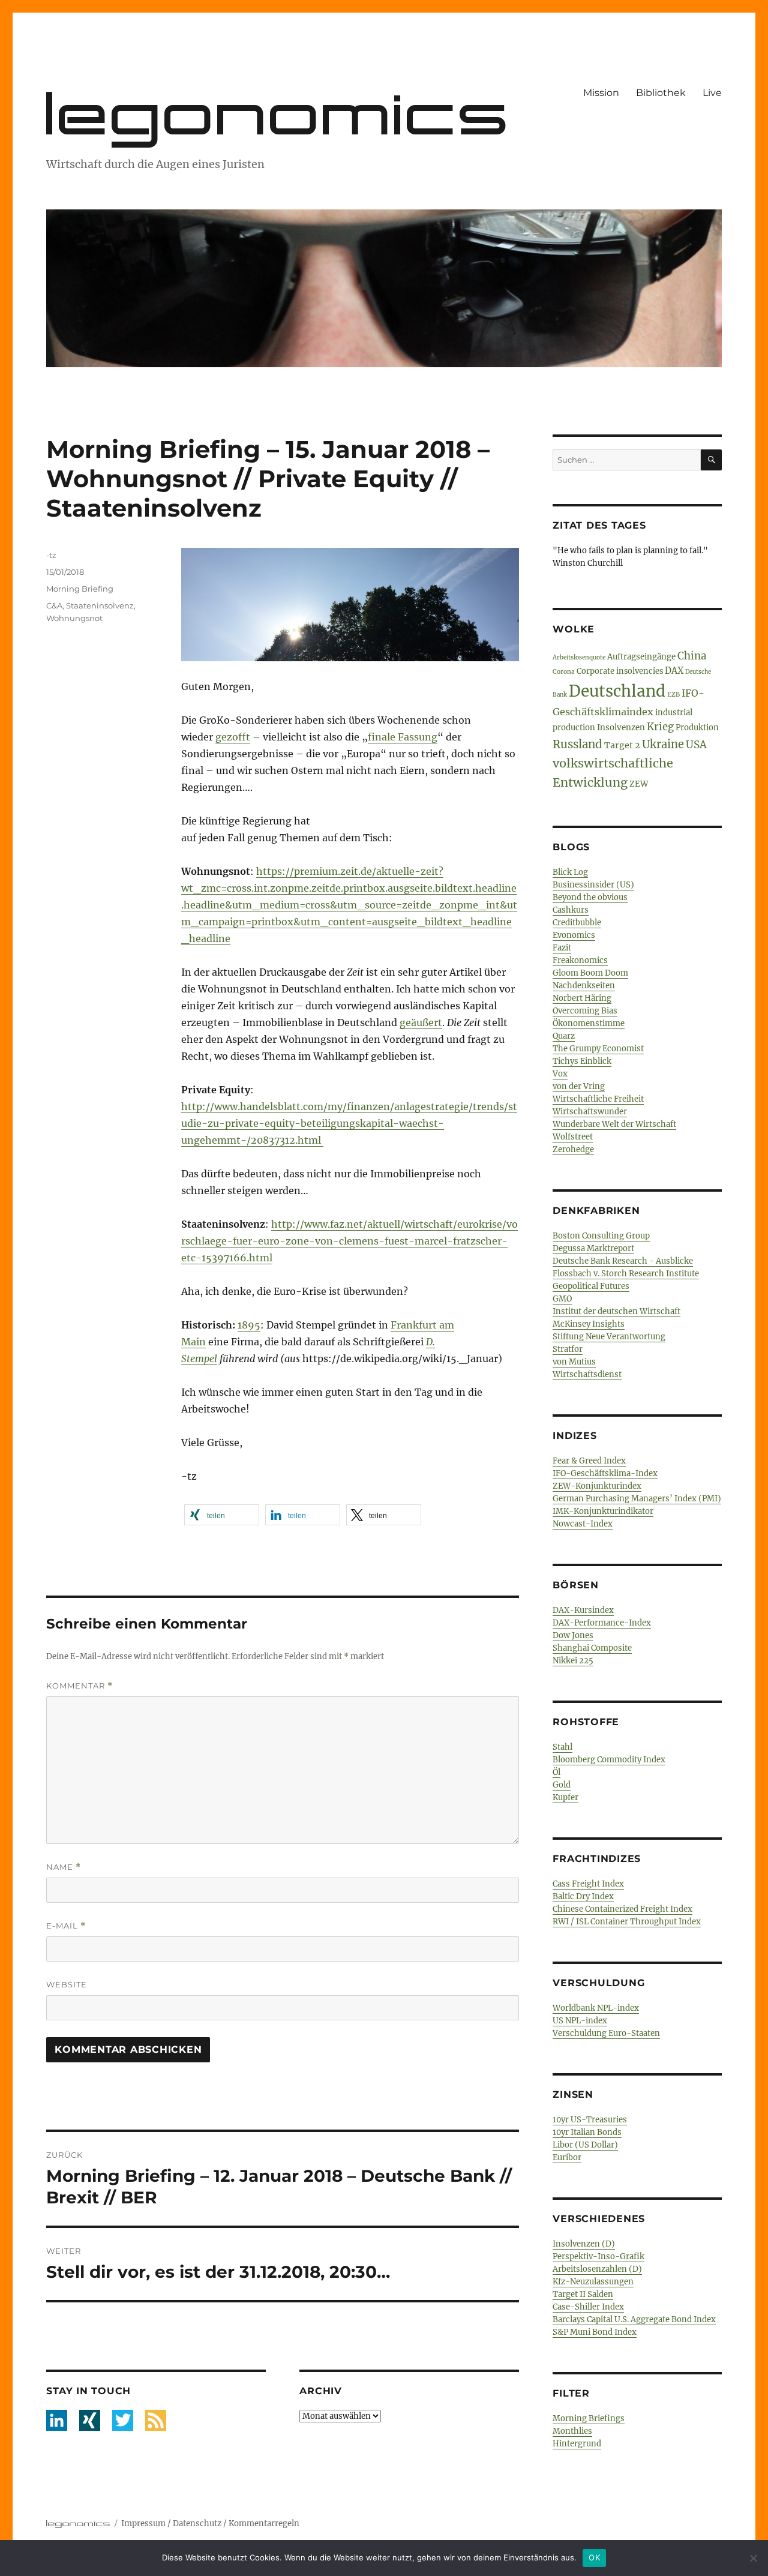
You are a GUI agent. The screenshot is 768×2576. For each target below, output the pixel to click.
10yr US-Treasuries (590, 2120)
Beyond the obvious (590, 897)
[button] (222, 1515)
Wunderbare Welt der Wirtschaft (614, 1124)
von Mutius (574, 1362)
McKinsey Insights (589, 1324)
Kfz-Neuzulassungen (593, 2282)
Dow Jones (573, 1635)
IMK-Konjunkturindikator (603, 1511)
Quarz (564, 1036)
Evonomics (574, 935)
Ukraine (663, 744)
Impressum (143, 2523)
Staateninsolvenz (100, 605)
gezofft (233, 737)
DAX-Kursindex (583, 1610)
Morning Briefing (80, 589)
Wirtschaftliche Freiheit (598, 1099)
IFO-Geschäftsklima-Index (605, 1473)
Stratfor (568, 1349)
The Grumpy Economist (598, 1049)
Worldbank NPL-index (596, 2008)
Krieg (660, 727)
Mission (601, 93)
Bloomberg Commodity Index (609, 1760)
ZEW (639, 784)
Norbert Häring (582, 998)
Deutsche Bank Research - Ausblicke (623, 1261)
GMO (562, 1299)
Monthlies (572, 2431)
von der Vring (579, 1086)
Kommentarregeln (264, 2523)
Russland (577, 744)
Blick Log (570, 872)
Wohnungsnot (74, 618)
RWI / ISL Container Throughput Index (627, 1922)
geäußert (421, 1022)
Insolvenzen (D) (584, 2244)
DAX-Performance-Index (602, 1623)
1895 (249, 1325)
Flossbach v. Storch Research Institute (626, 1274)
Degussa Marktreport (593, 1248)
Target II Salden (583, 2294)
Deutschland (617, 691)
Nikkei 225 (573, 1661)
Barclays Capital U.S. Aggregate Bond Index (634, 2319)
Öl (556, 1772)
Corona (564, 672)
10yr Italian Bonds (587, 2132)
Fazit (562, 948)
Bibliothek (661, 93)
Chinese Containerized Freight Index (622, 1909)
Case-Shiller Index (588, 2307)
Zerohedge (573, 1149)
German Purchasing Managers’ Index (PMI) (637, 1499)
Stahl (562, 1747)
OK (594, 2557)
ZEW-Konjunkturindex (597, 1486)
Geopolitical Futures (591, 1286)
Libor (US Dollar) (585, 2145)
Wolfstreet (573, 1137)
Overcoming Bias (585, 1011)
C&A (54, 605)
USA (696, 745)
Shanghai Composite (592, 1648)
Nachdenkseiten (584, 986)
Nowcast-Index (583, 1524)
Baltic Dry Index (583, 1896)
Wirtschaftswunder (590, 1112)
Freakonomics (580, 960)
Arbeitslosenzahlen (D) (597, 2269)
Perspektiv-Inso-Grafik (598, 2256)
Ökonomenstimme (589, 1023)
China (692, 656)
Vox (560, 1074)
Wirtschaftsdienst (587, 1374)
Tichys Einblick (582, 1061)
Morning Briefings (589, 2418)
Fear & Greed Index (589, 1461)
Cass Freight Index (588, 1884)
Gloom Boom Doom (590, 973)
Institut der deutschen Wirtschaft (616, 1311)
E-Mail (66, 1926)
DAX (674, 671)
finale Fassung (403, 737)
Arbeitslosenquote (579, 657)
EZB (673, 695)
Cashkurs (571, 910)
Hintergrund (577, 2444)
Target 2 (622, 745)
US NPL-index (580, 2021)
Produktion (697, 728)
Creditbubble (577, 923)
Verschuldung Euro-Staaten (606, 2033)
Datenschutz (197, 2523)
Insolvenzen (621, 728)
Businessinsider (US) (593, 885)
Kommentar (79, 1686)
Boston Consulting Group (601, 1236)
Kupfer (565, 1797)
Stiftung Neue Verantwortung (609, 1337)
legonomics (279, 113)
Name (64, 1867)
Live (712, 93)
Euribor (567, 2157)
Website (67, 1984)
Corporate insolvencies (620, 671)
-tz (51, 555)
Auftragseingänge (641, 657)
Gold (562, 1785)
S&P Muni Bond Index (595, 2332)
